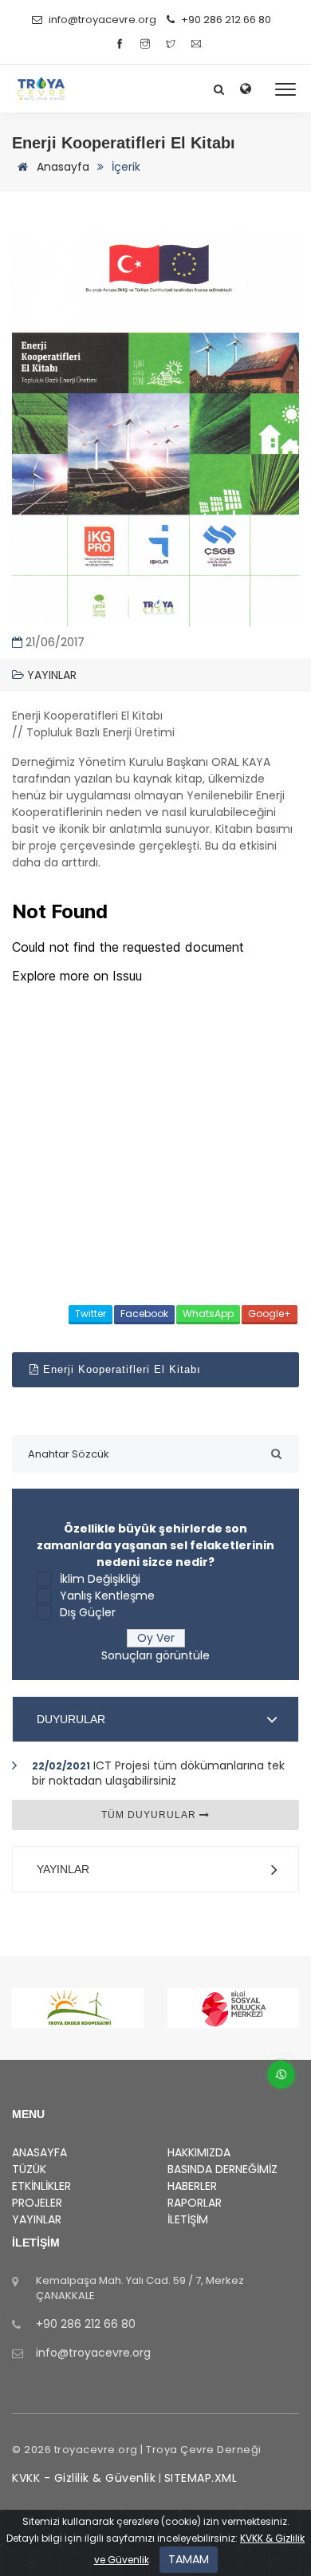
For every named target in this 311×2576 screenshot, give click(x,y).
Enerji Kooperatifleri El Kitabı (120, 1369)
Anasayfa (61, 167)
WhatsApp (208, 1314)
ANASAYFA (39, 2152)
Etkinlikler (41, 2186)
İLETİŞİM (188, 2219)
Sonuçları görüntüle (155, 1655)
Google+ (270, 1314)
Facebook (144, 1314)
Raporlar (195, 2203)
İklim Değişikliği (100, 1579)
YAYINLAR (63, 1869)
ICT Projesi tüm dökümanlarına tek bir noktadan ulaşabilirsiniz (158, 1773)
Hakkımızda (199, 2152)
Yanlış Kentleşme (107, 1596)
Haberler (192, 2186)
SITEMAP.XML (201, 2478)
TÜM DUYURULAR (150, 1815)
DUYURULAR (71, 1719)
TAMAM (189, 2559)
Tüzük (29, 2169)
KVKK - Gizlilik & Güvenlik (84, 2478)
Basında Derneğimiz (222, 2169)
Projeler (37, 2203)
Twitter (91, 1314)
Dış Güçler (88, 1612)
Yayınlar (50, 675)
